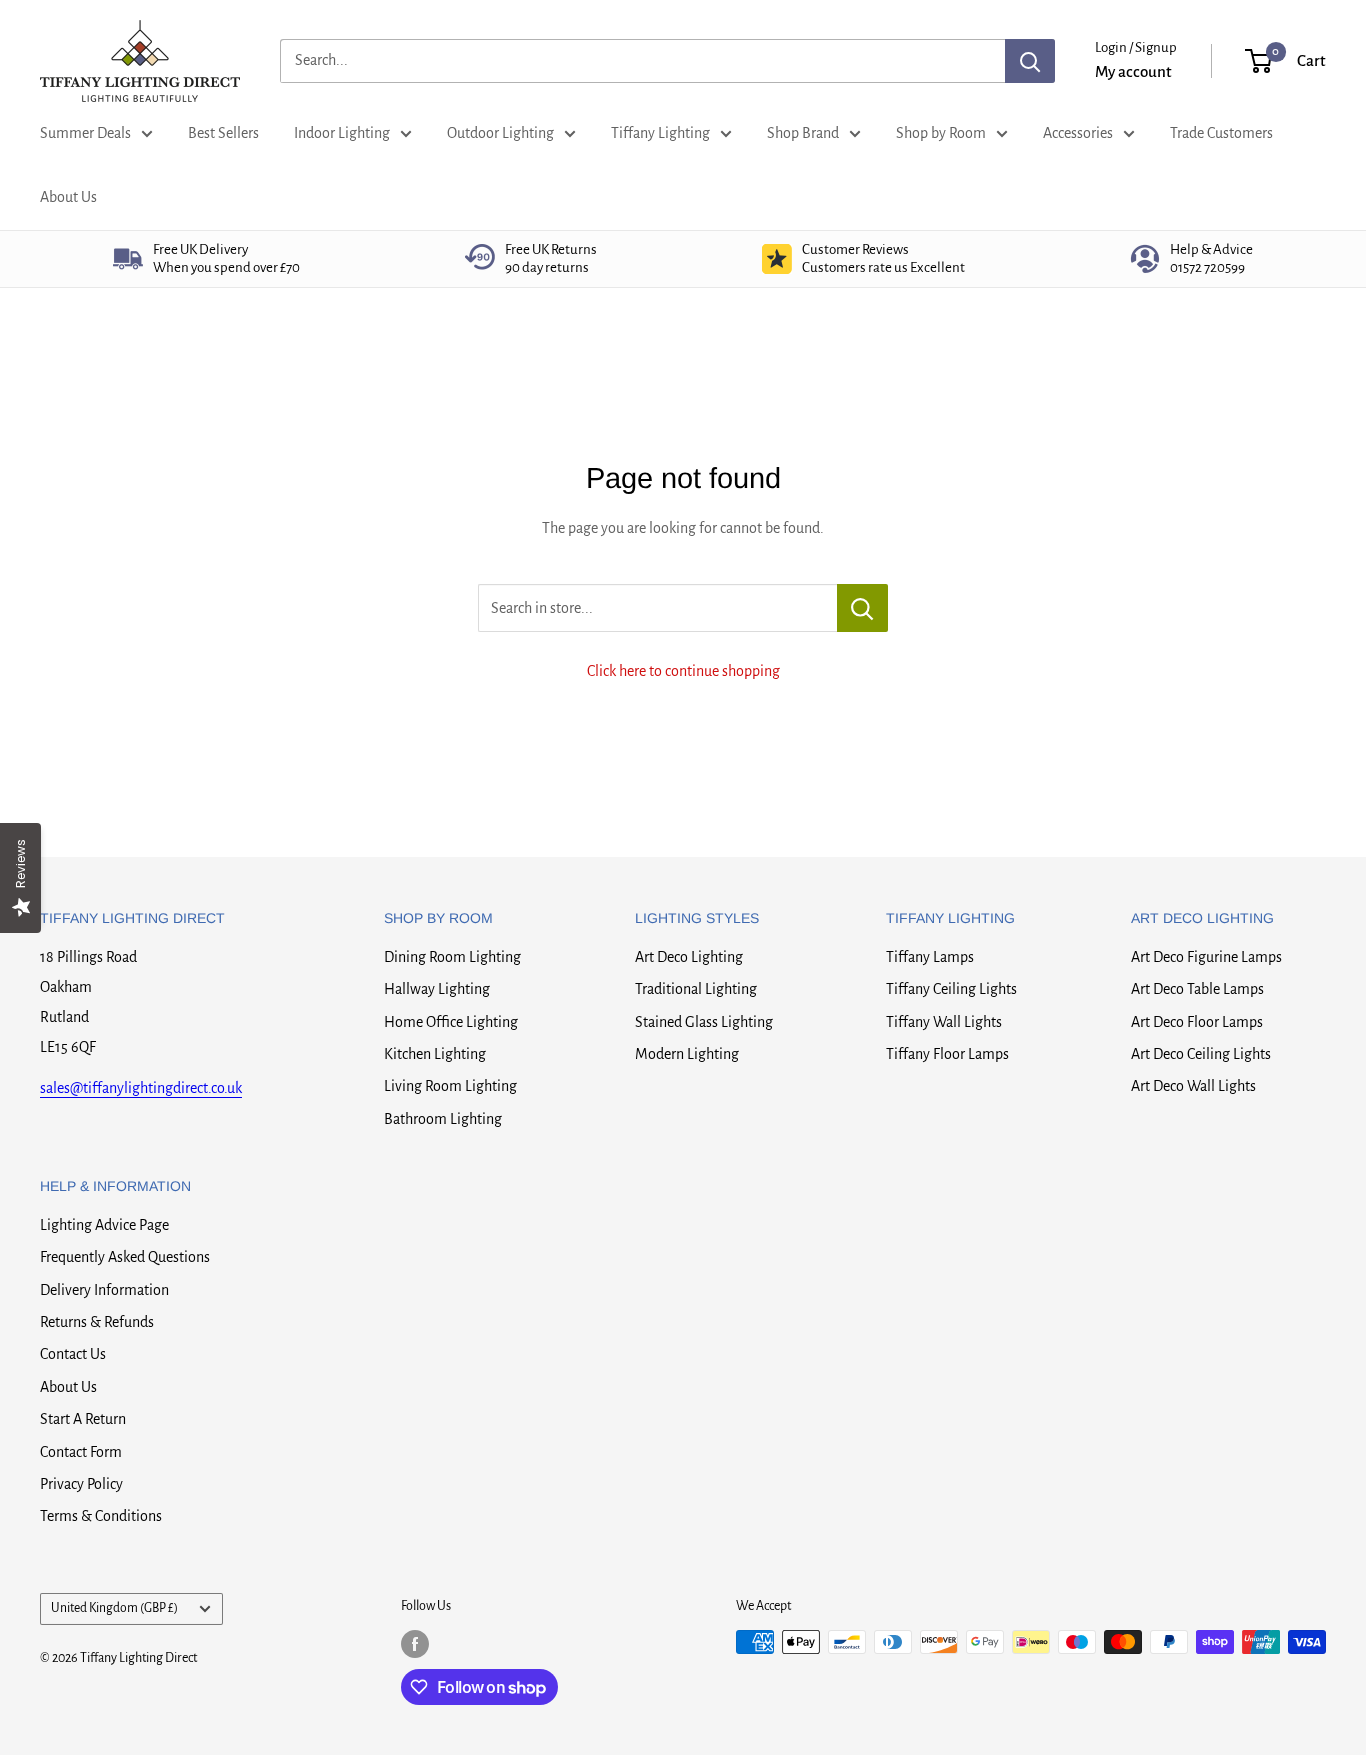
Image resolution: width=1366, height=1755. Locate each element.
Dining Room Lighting (452, 957)
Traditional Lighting (696, 989)
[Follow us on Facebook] (415, 1644)
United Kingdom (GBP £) (114, 1608)
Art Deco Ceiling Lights (1201, 1054)
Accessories (1078, 133)
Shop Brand (803, 133)
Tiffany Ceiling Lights (951, 989)
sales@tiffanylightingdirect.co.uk (141, 1088)
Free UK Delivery (226, 258)
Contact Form (81, 1452)
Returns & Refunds (97, 1322)
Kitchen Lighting (435, 1054)
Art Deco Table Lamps (1197, 989)
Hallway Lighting (437, 989)
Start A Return (83, 1419)
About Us (68, 197)
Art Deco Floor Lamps (1197, 1022)
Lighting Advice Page (104, 1225)
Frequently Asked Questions (125, 1257)
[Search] (1030, 61)
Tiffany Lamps (930, 957)
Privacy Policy (81, 1484)
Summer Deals (85, 133)
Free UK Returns (551, 258)
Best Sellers (223, 133)
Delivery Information (104, 1290)
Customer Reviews (883, 258)
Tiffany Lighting (660, 133)
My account (1133, 71)
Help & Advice (1211, 258)
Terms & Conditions (101, 1516)
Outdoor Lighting (500, 133)
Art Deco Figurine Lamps (1206, 957)
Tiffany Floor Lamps (947, 1054)
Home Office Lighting (451, 1022)
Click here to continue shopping (683, 671)
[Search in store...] (862, 608)
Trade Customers (1221, 133)
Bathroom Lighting (443, 1119)
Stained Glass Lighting (704, 1022)
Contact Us (73, 1354)
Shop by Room (941, 133)
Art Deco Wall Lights (1193, 1086)
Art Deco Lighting (689, 957)
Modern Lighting (687, 1054)
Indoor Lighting (342, 133)
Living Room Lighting (450, 1086)
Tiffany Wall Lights (944, 1022)
